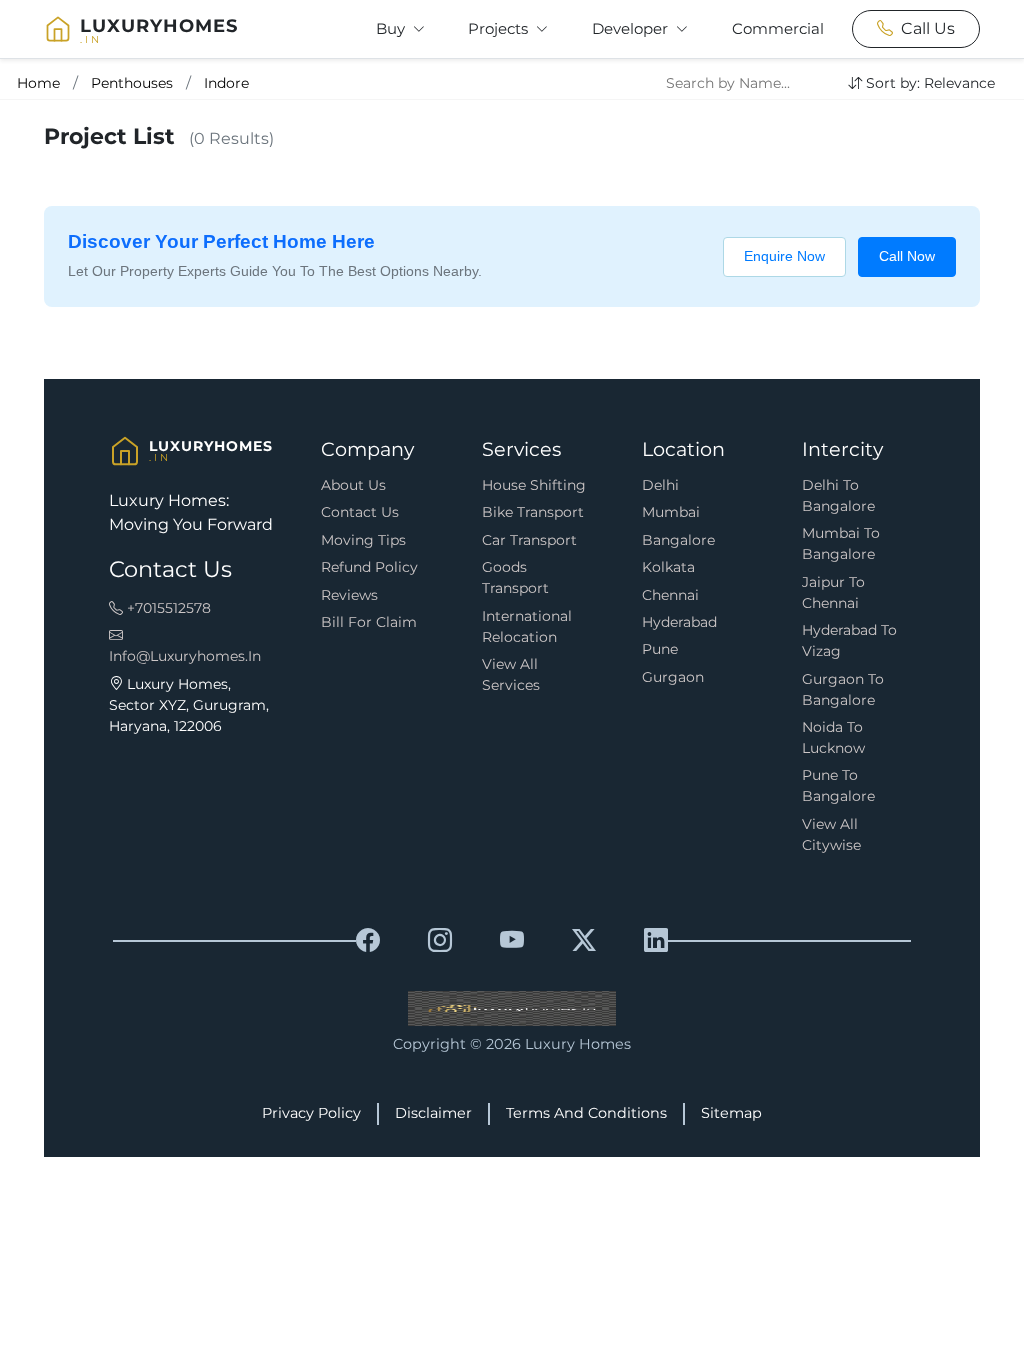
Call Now (907, 256)
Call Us (928, 28)
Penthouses (132, 83)
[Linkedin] (656, 941)
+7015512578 (167, 608)
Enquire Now (784, 256)
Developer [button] (632, 28)
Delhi (660, 485)
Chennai (670, 595)
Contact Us (360, 512)
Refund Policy (369, 567)
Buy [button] (392, 28)
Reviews (349, 595)
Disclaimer (433, 1113)
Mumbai (671, 512)
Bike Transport (533, 512)
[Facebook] (368, 941)
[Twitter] (584, 941)
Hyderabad (679, 622)
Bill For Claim (369, 622)
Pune (660, 649)
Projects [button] (500, 28)
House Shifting (534, 485)
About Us (353, 485)
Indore (226, 83)
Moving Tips (363, 540)
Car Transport (529, 540)
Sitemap (731, 1113)
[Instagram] (440, 941)
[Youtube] (512, 941)
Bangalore (678, 540)
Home (38, 83)
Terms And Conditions (586, 1113)
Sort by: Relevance (930, 83)
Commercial (778, 28)
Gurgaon (673, 677)
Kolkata (668, 567)
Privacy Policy (311, 1113)
